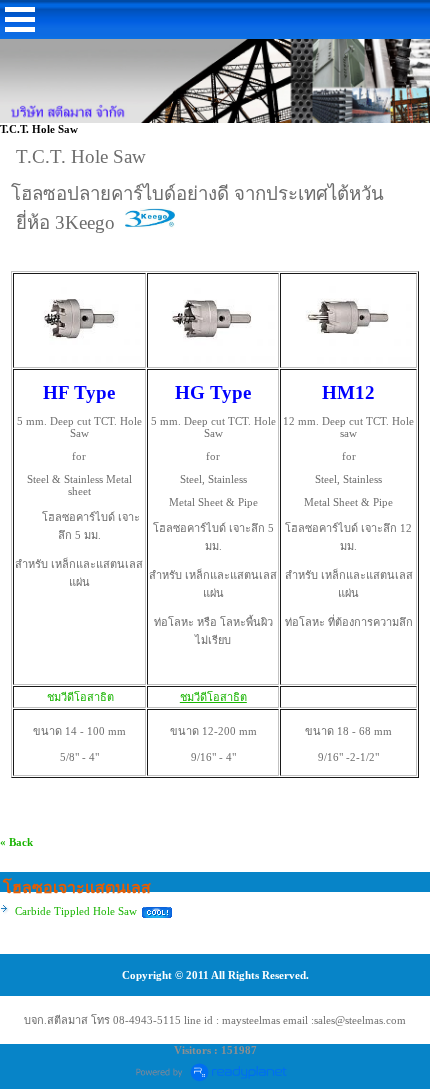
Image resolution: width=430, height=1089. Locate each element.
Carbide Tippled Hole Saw (76, 911)
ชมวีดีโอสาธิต (79, 697)
